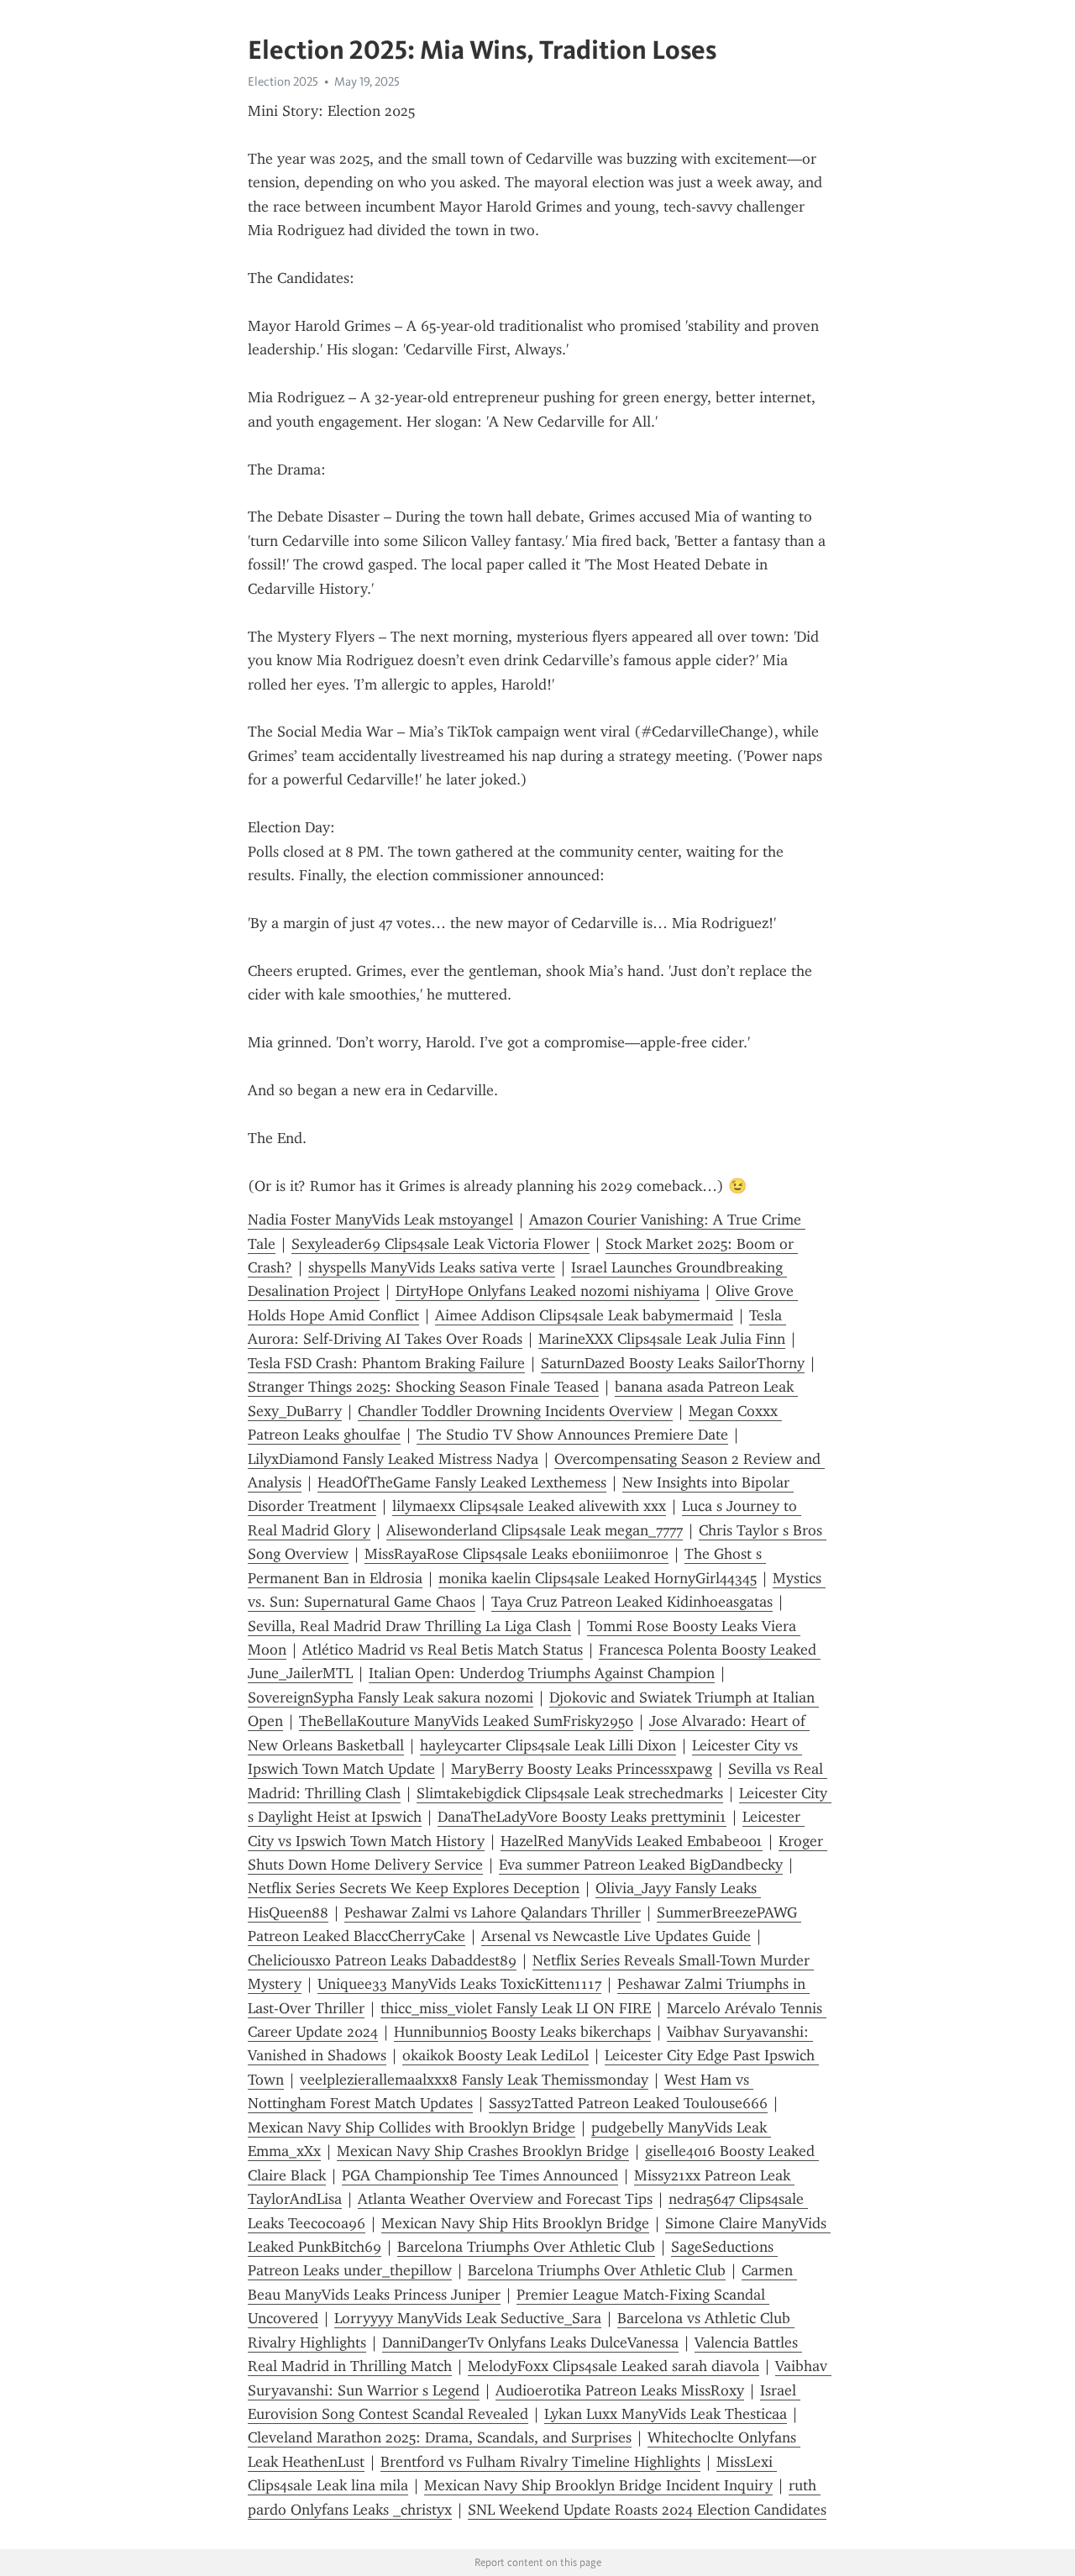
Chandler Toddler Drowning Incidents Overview (515, 1411)
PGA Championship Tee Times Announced (480, 2175)
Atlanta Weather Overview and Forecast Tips (505, 2199)
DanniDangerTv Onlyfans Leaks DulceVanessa (530, 2343)
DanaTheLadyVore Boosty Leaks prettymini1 (582, 1817)
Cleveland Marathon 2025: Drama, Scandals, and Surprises (440, 2437)
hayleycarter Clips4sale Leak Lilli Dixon (548, 1745)
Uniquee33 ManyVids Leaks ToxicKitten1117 (459, 1984)
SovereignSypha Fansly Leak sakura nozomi (391, 1697)
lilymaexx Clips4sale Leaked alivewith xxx (529, 1506)
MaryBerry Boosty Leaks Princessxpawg (582, 1769)
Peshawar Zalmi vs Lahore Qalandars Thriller (493, 1912)
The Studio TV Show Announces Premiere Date (572, 1435)
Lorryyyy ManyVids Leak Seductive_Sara (468, 2318)
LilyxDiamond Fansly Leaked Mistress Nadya (393, 1459)
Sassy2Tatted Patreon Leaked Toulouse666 (628, 2103)
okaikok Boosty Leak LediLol (496, 2055)
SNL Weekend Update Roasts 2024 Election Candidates (647, 2510)
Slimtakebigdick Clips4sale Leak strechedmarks (570, 1793)
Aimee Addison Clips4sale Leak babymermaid (584, 1315)
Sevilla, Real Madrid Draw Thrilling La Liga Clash (409, 1626)
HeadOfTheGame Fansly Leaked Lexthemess (462, 1482)
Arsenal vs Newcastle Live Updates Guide (616, 1936)
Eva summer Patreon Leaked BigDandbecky (641, 1865)
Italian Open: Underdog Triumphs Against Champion (542, 1673)
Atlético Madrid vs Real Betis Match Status (443, 1650)
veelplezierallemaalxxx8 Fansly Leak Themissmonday (474, 2080)
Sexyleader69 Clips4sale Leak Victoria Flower (440, 1244)
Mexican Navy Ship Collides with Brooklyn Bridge (412, 2127)
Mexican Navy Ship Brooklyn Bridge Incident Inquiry (598, 2485)
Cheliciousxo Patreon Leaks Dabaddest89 (382, 1960)
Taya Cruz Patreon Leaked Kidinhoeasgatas (632, 1602)
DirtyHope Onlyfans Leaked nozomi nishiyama (548, 1291)
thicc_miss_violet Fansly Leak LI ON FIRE (516, 2008)
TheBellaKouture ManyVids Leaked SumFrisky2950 (466, 1721)
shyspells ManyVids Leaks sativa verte (432, 1267)
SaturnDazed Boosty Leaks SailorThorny (673, 1363)
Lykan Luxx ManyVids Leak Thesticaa (666, 2414)
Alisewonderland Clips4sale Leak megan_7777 (535, 1530)
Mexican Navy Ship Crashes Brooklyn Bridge (483, 2151)
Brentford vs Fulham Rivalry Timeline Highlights (540, 2462)
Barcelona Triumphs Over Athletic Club (526, 2247)
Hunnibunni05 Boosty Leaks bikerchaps (522, 2032)
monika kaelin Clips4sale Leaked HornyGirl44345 (598, 1578)
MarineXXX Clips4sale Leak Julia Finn (662, 1339)
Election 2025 (283, 81)
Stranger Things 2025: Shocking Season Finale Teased (423, 1387)
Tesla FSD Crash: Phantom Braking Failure (386, 1363)
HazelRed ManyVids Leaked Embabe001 (632, 1841)
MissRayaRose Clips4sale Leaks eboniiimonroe (517, 1554)
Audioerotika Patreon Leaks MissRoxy (620, 2390)
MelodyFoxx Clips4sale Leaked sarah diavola (614, 2366)
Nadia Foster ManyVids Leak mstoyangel (380, 1220)
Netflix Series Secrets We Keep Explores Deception (414, 1888)
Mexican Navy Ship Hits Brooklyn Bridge (515, 2223)
